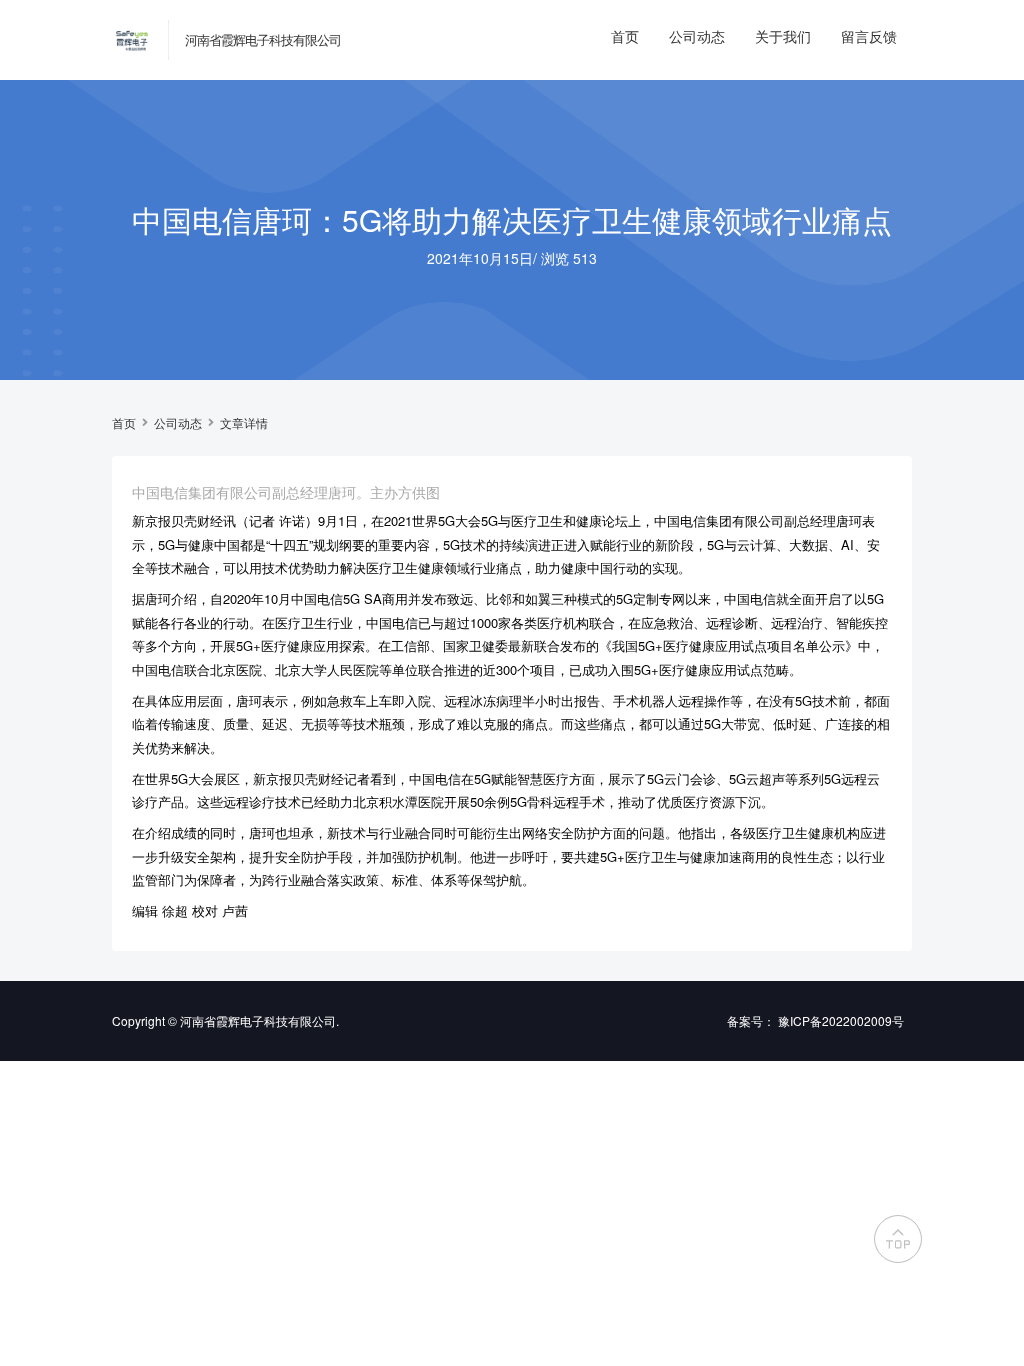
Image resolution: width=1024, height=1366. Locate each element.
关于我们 (783, 36)
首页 (625, 36)
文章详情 (244, 423)
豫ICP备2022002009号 (841, 1020)
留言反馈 (869, 36)
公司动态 (697, 36)
